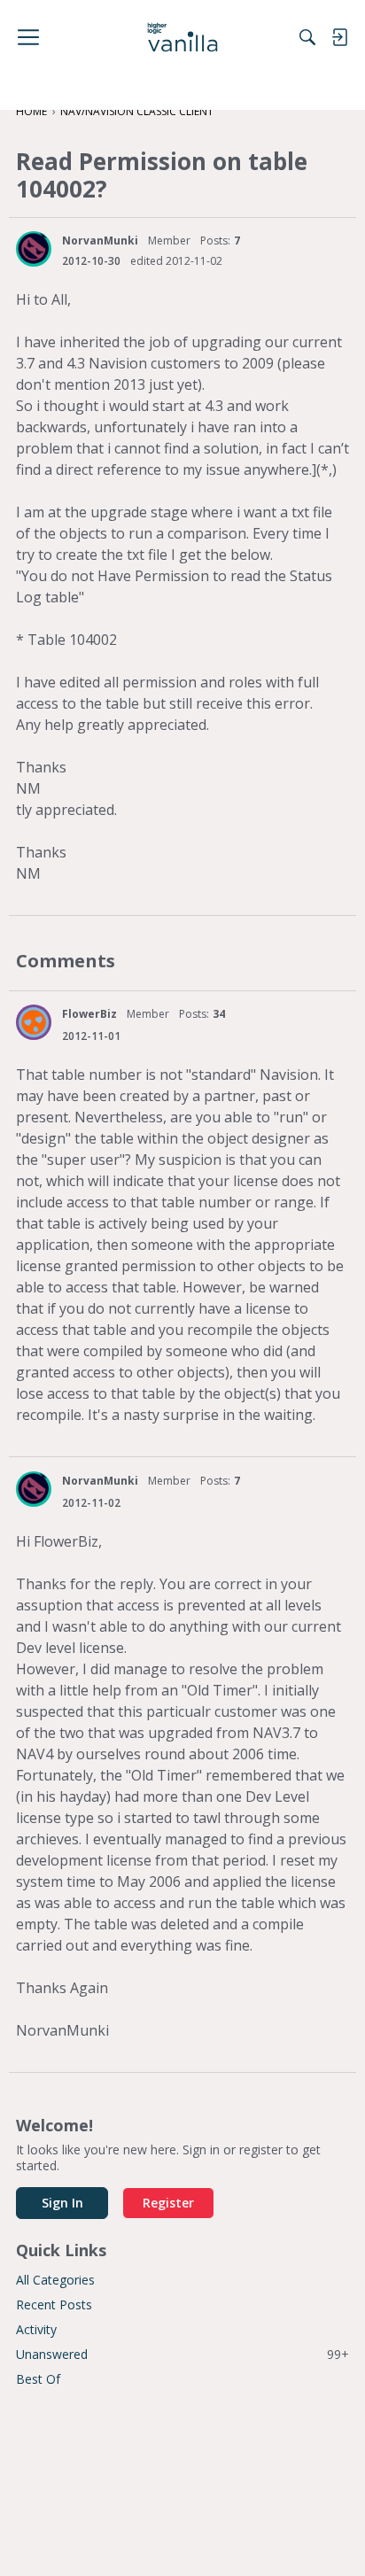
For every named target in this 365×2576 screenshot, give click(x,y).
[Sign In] (339, 37)
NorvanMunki (100, 241)
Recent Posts (54, 2304)
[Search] (307, 37)
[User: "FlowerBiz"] (34, 1022)
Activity (36, 2329)
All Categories (55, 2280)
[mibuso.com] (183, 37)
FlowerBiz (89, 1014)
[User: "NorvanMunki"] (34, 249)
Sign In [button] (62, 2203)
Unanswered (182, 2354)
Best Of (38, 2379)
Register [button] (168, 2203)
